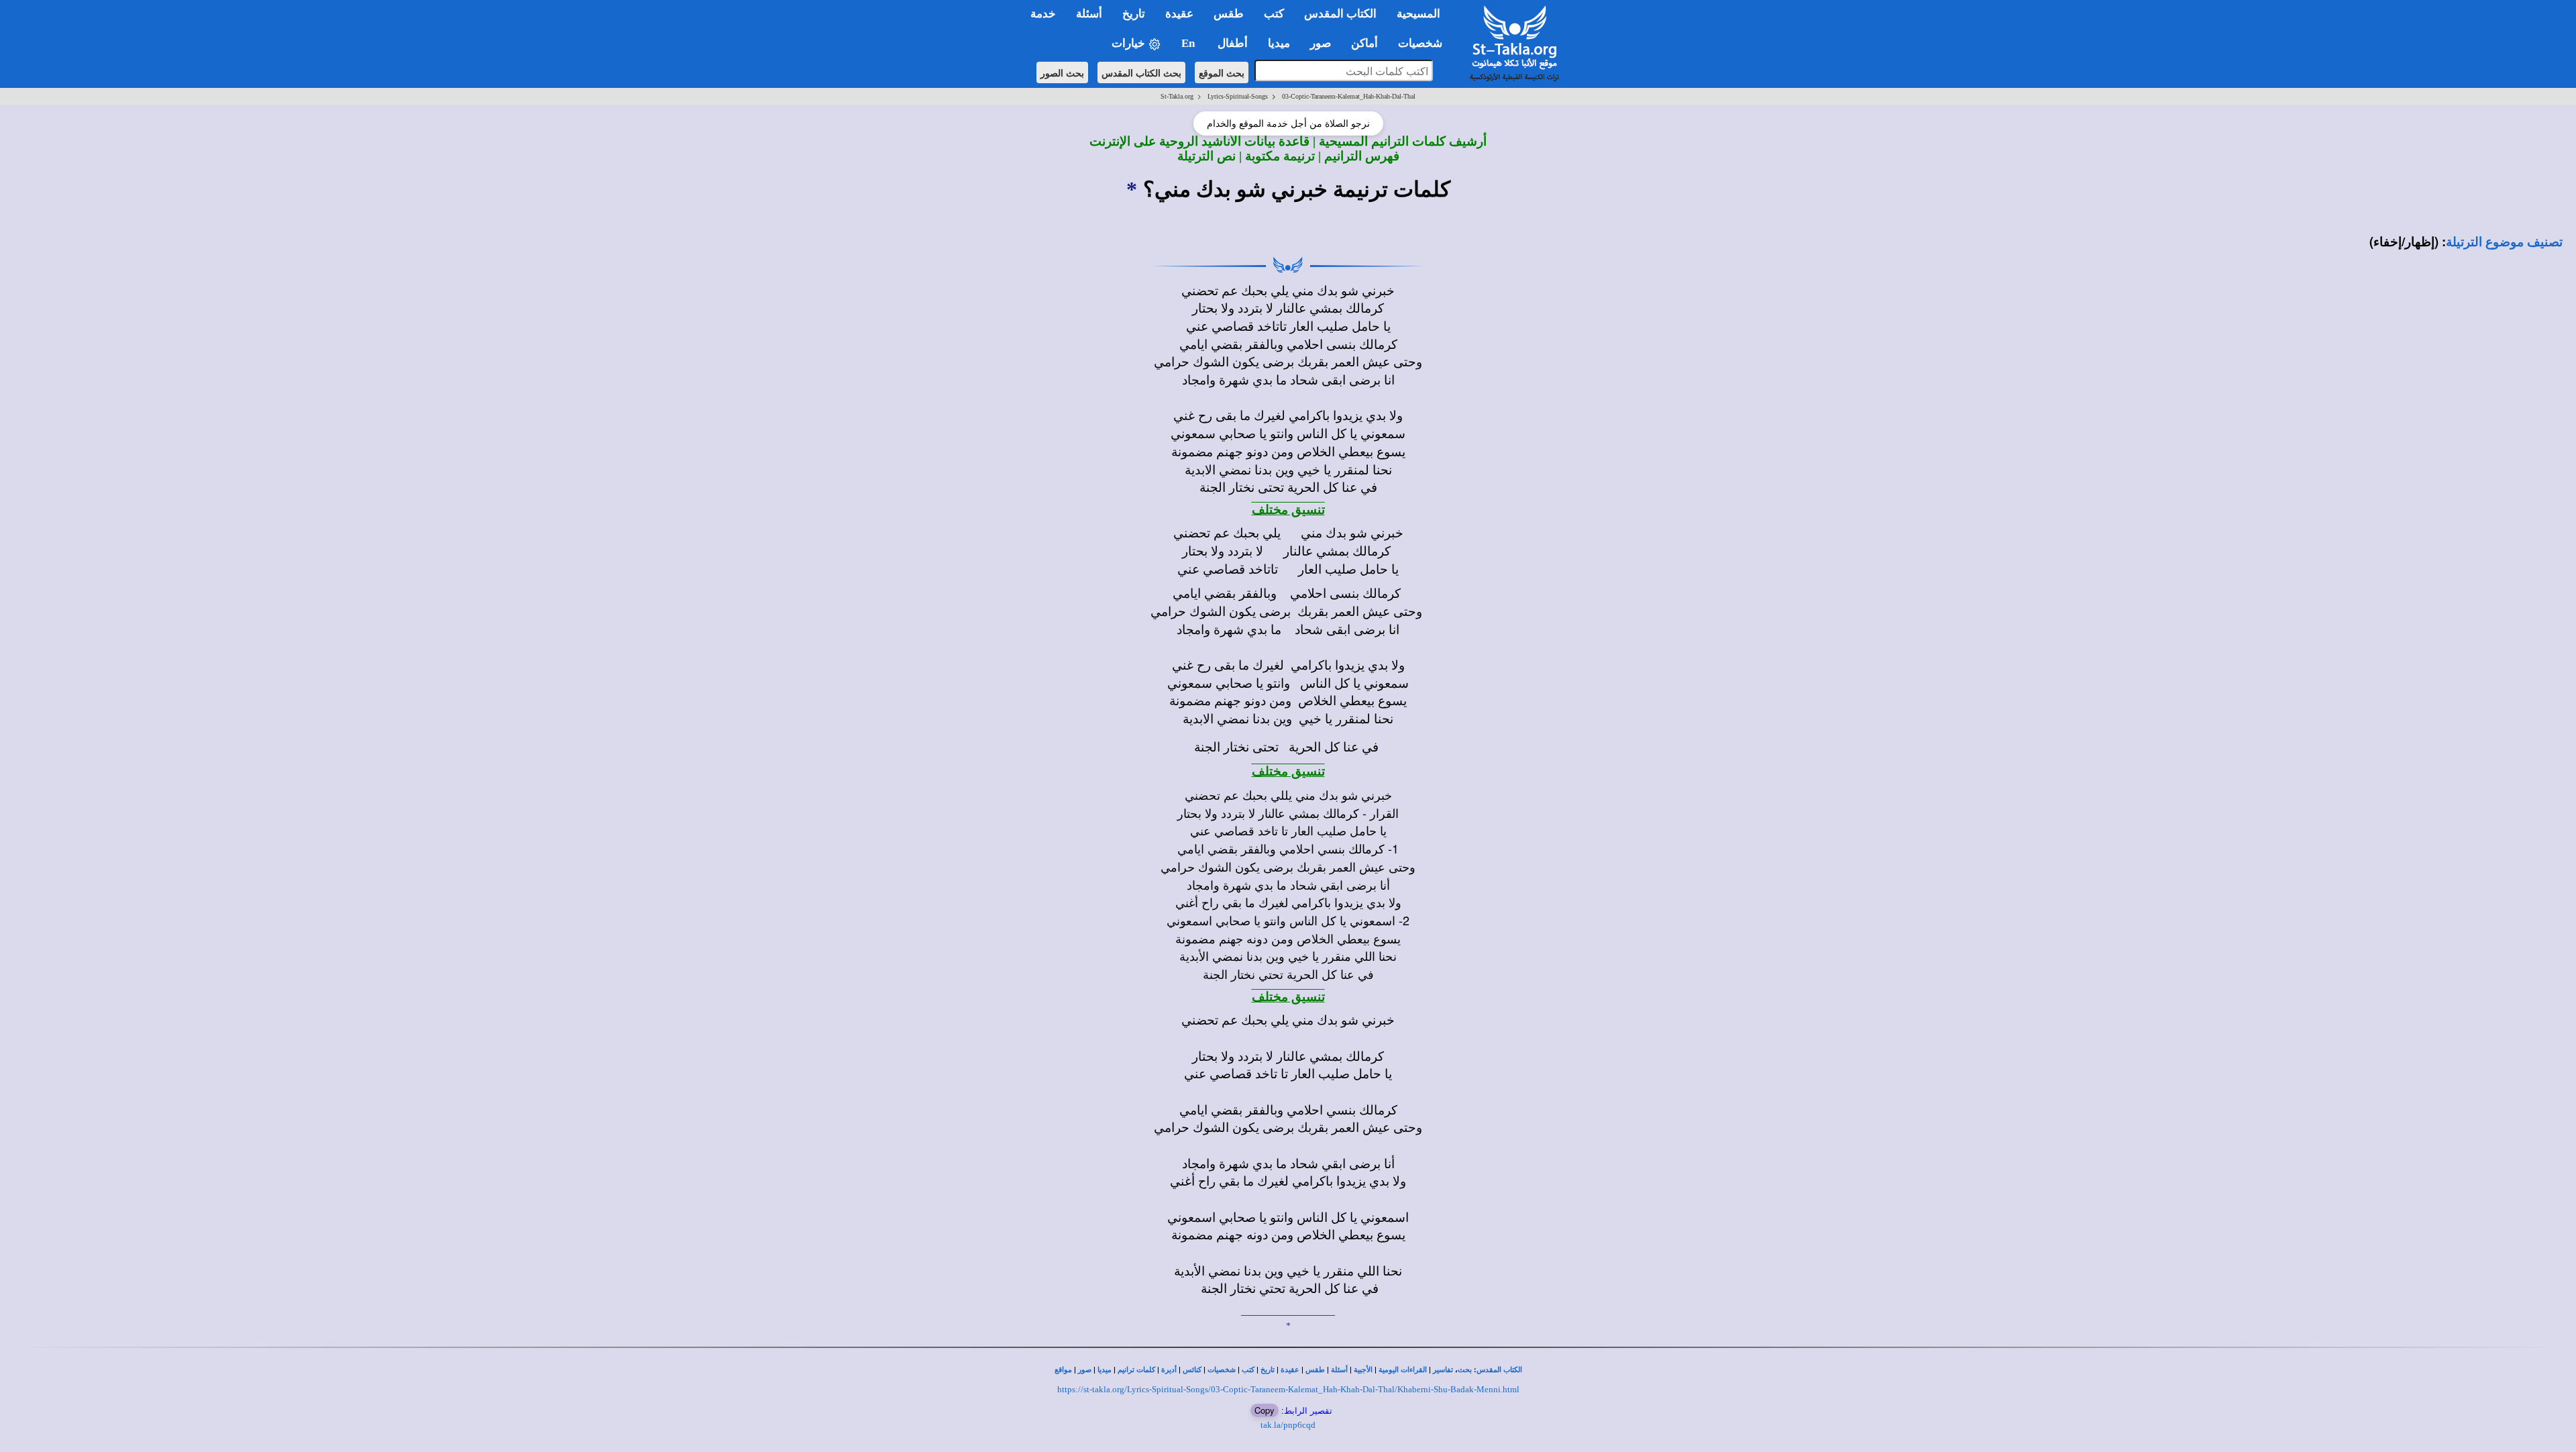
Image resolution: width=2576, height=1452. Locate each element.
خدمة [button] (1043, 14)
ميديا (1105, 1370)
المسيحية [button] (1418, 14)
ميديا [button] (1279, 43)
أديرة (1169, 1370)
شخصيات (1222, 1370)
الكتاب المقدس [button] (1340, 14)
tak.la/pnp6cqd (1288, 1425)
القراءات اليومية (1403, 1370)
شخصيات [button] (1424, 43)
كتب (1248, 1370)
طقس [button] (1229, 14)
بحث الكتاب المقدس (1141, 72)
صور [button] (1321, 43)
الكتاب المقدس (1499, 1370)
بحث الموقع (1222, 72)
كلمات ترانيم (1136, 1370)
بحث (1465, 1370)
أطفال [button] (1233, 43)
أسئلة (1339, 1370)
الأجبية (1363, 1370)
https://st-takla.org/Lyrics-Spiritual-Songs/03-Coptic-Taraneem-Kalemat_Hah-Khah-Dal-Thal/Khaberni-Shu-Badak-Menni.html (1288, 1389)
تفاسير (1443, 1370)
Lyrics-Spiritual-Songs (1238, 96)
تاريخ (1268, 1370)
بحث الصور (1062, 72)
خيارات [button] (1130, 43)
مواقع (1063, 1370)
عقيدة (1290, 1370)
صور (1085, 1370)
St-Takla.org (1177, 96)
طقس (1315, 1370)
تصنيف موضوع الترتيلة (2504, 242)
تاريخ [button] (1134, 14)
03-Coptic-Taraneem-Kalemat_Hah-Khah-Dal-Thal (1349, 96)
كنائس (1192, 1370)
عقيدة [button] (1179, 14)
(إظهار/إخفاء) (2404, 241)
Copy (1265, 1410)
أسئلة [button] (1089, 14)
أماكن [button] (1364, 43)
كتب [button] (1274, 14)
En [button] (1189, 43)
